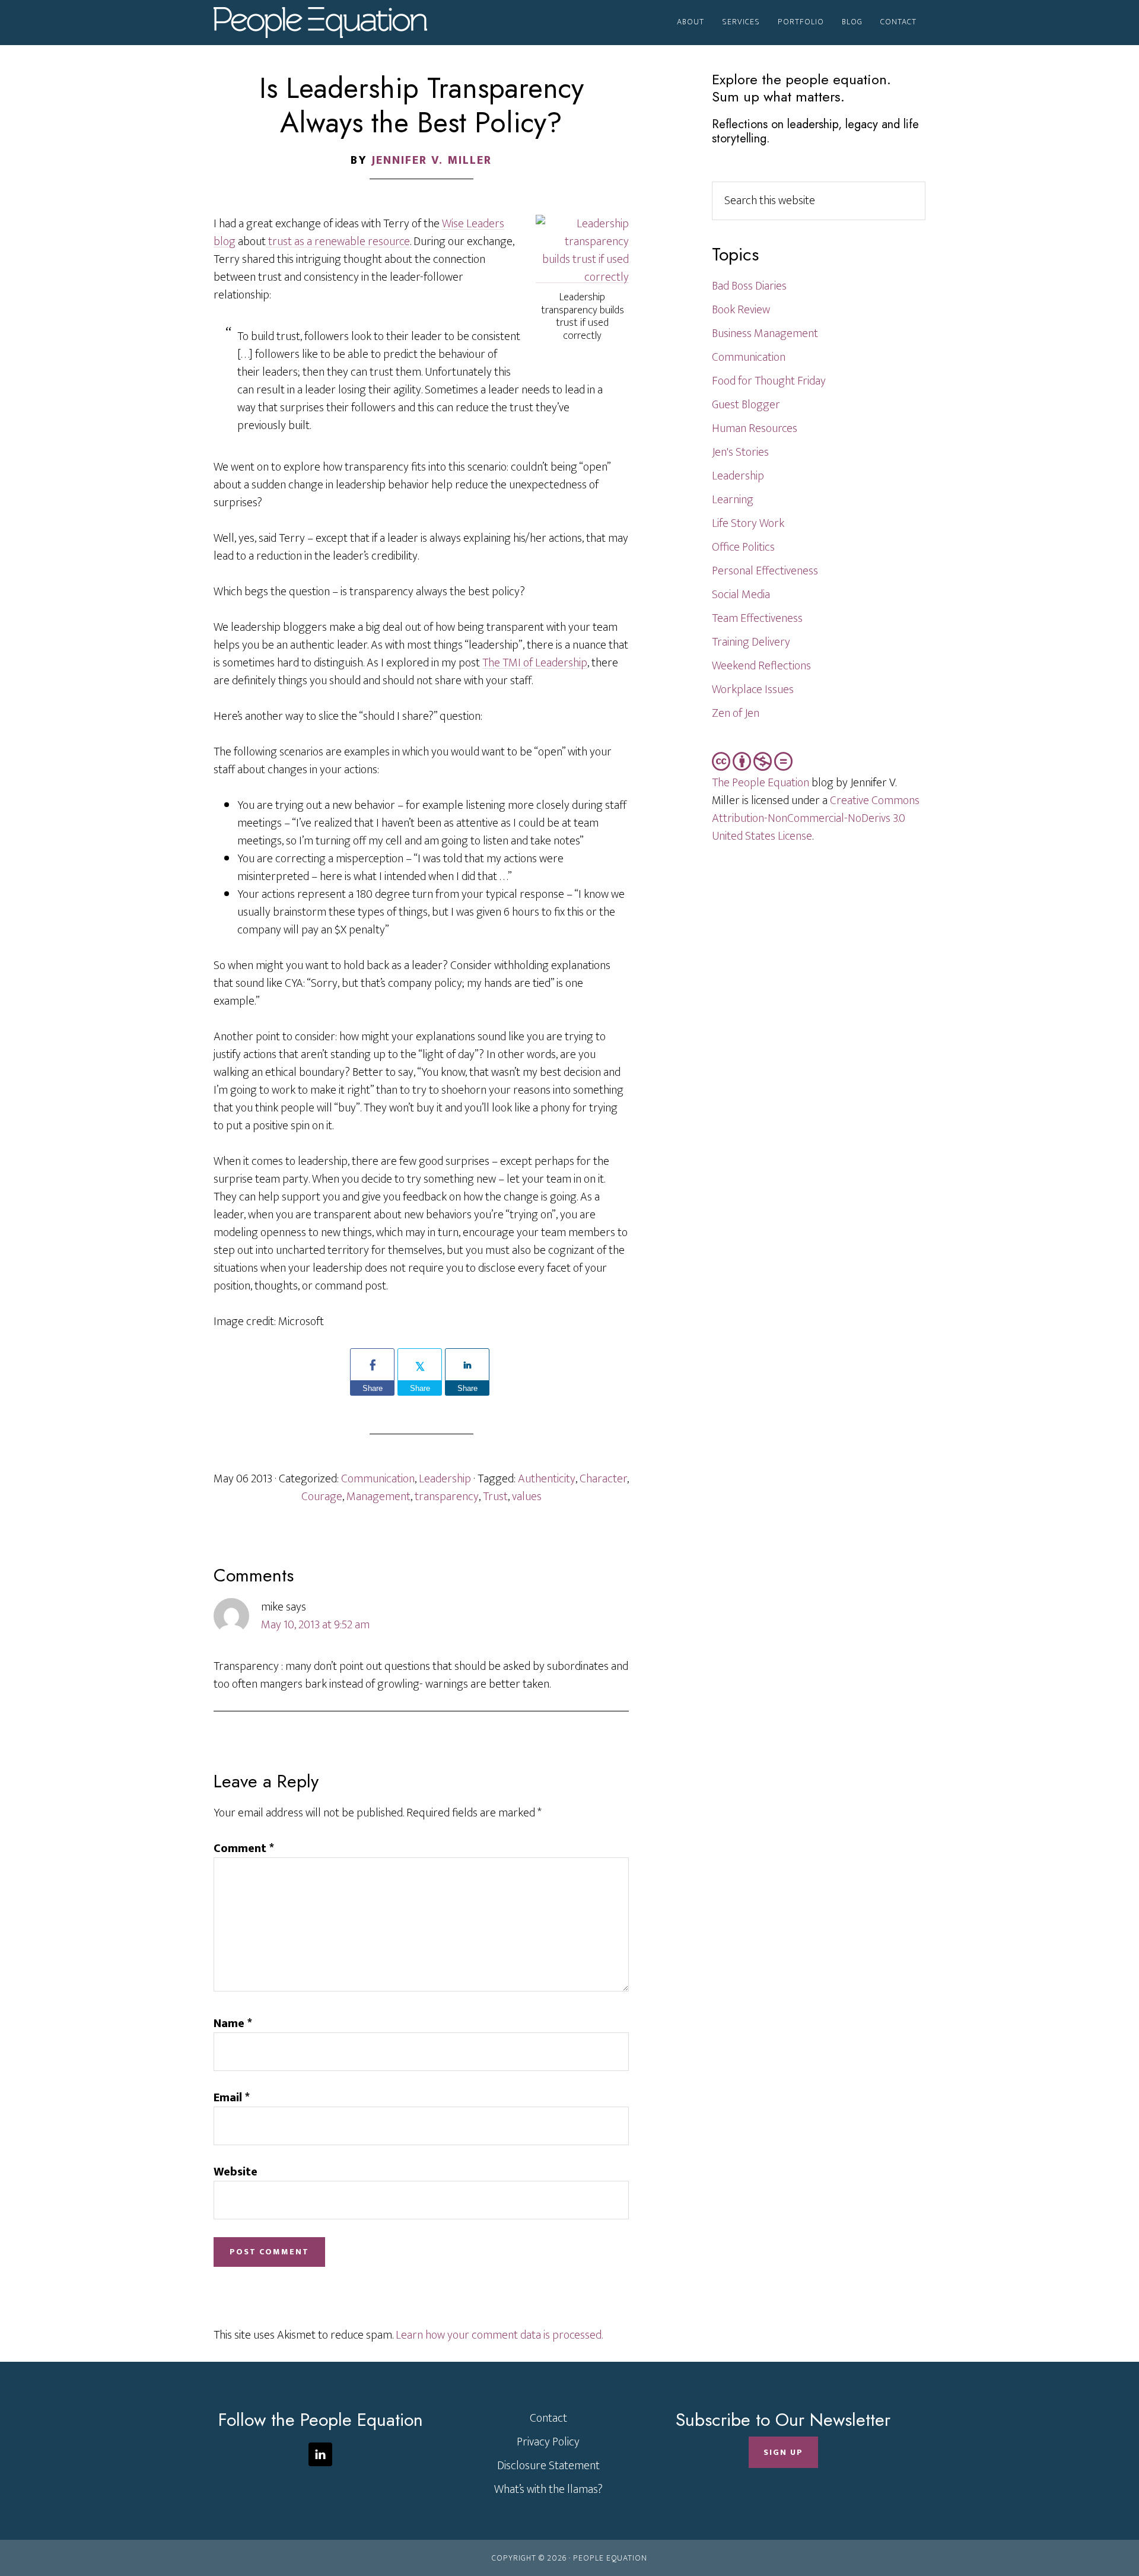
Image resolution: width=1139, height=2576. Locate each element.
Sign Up (783, 2452)
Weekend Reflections (761, 666)
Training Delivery (751, 642)
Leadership (445, 1479)
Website (236, 2172)
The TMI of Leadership (535, 663)
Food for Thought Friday (769, 381)
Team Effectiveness (757, 618)
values (527, 1497)
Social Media (741, 595)
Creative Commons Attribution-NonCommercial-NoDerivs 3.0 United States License (816, 818)
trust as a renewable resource (338, 242)
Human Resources (755, 428)
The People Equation (761, 783)
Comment (244, 1848)
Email (232, 2098)
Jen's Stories (740, 452)
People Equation (320, 23)
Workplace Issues (753, 690)
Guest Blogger (746, 405)
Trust (495, 1497)
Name (233, 2024)
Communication (378, 1479)
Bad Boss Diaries (749, 286)
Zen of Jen (736, 713)
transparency (447, 1497)
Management (378, 1497)
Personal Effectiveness (765, 571)
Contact (548, 2418)
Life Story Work (748, 523)
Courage (322, 1497)
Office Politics (743, 547)
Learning (733, 500)
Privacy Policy (548, 2442)
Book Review (741, 310)
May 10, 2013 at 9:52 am (315, 1625)
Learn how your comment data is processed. (499, 2335)
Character (603, 1479)
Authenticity (547, 1479)
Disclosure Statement (548, 2466)
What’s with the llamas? (548, 2489)
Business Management (765, 333)
